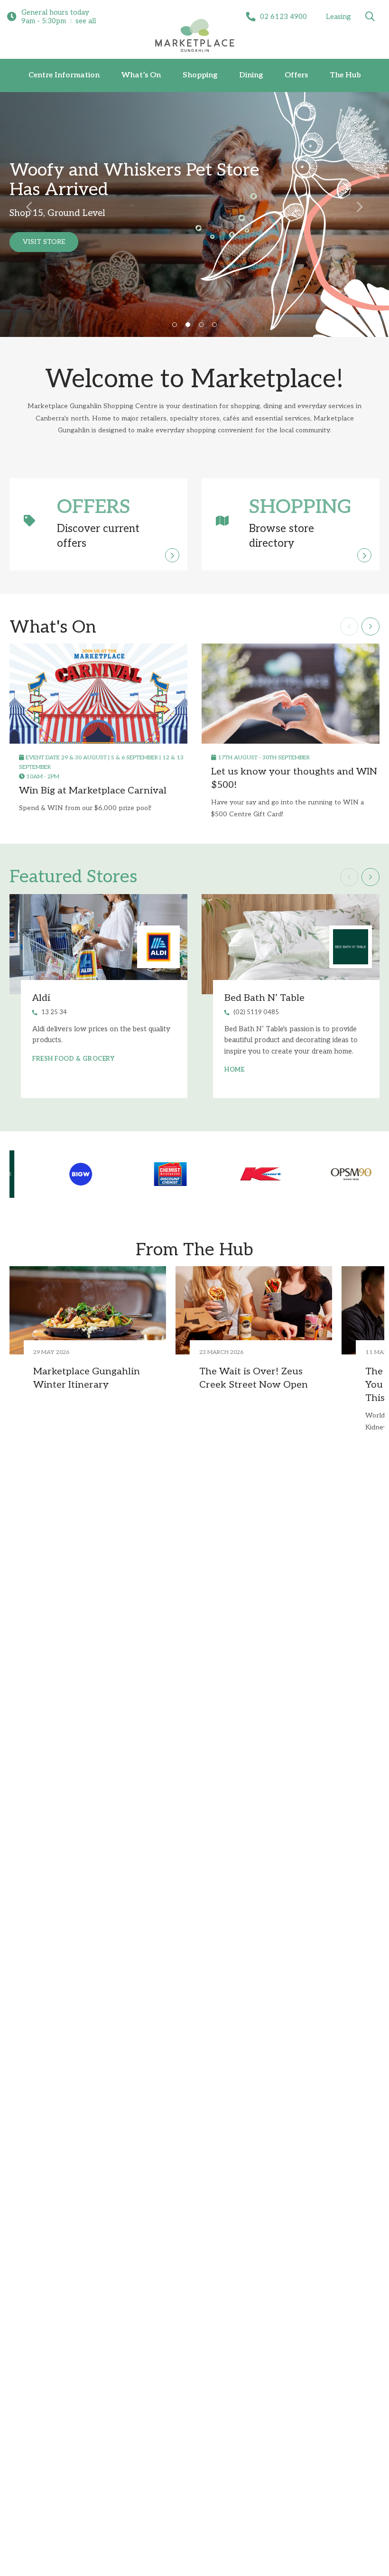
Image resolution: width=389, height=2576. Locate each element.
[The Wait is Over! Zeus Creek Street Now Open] (254, 1310)
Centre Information (64, 75)
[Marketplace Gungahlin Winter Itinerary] (88, 1310)
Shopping (200, 75)
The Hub (345, 75)
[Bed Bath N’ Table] (291, 944)
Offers (296, 75)
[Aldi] (98, 944)
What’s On (141, 75)
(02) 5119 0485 (256, 1012)
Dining (251, 75)
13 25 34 (54, 1012)
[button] (29, 206)
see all (86, 21)
